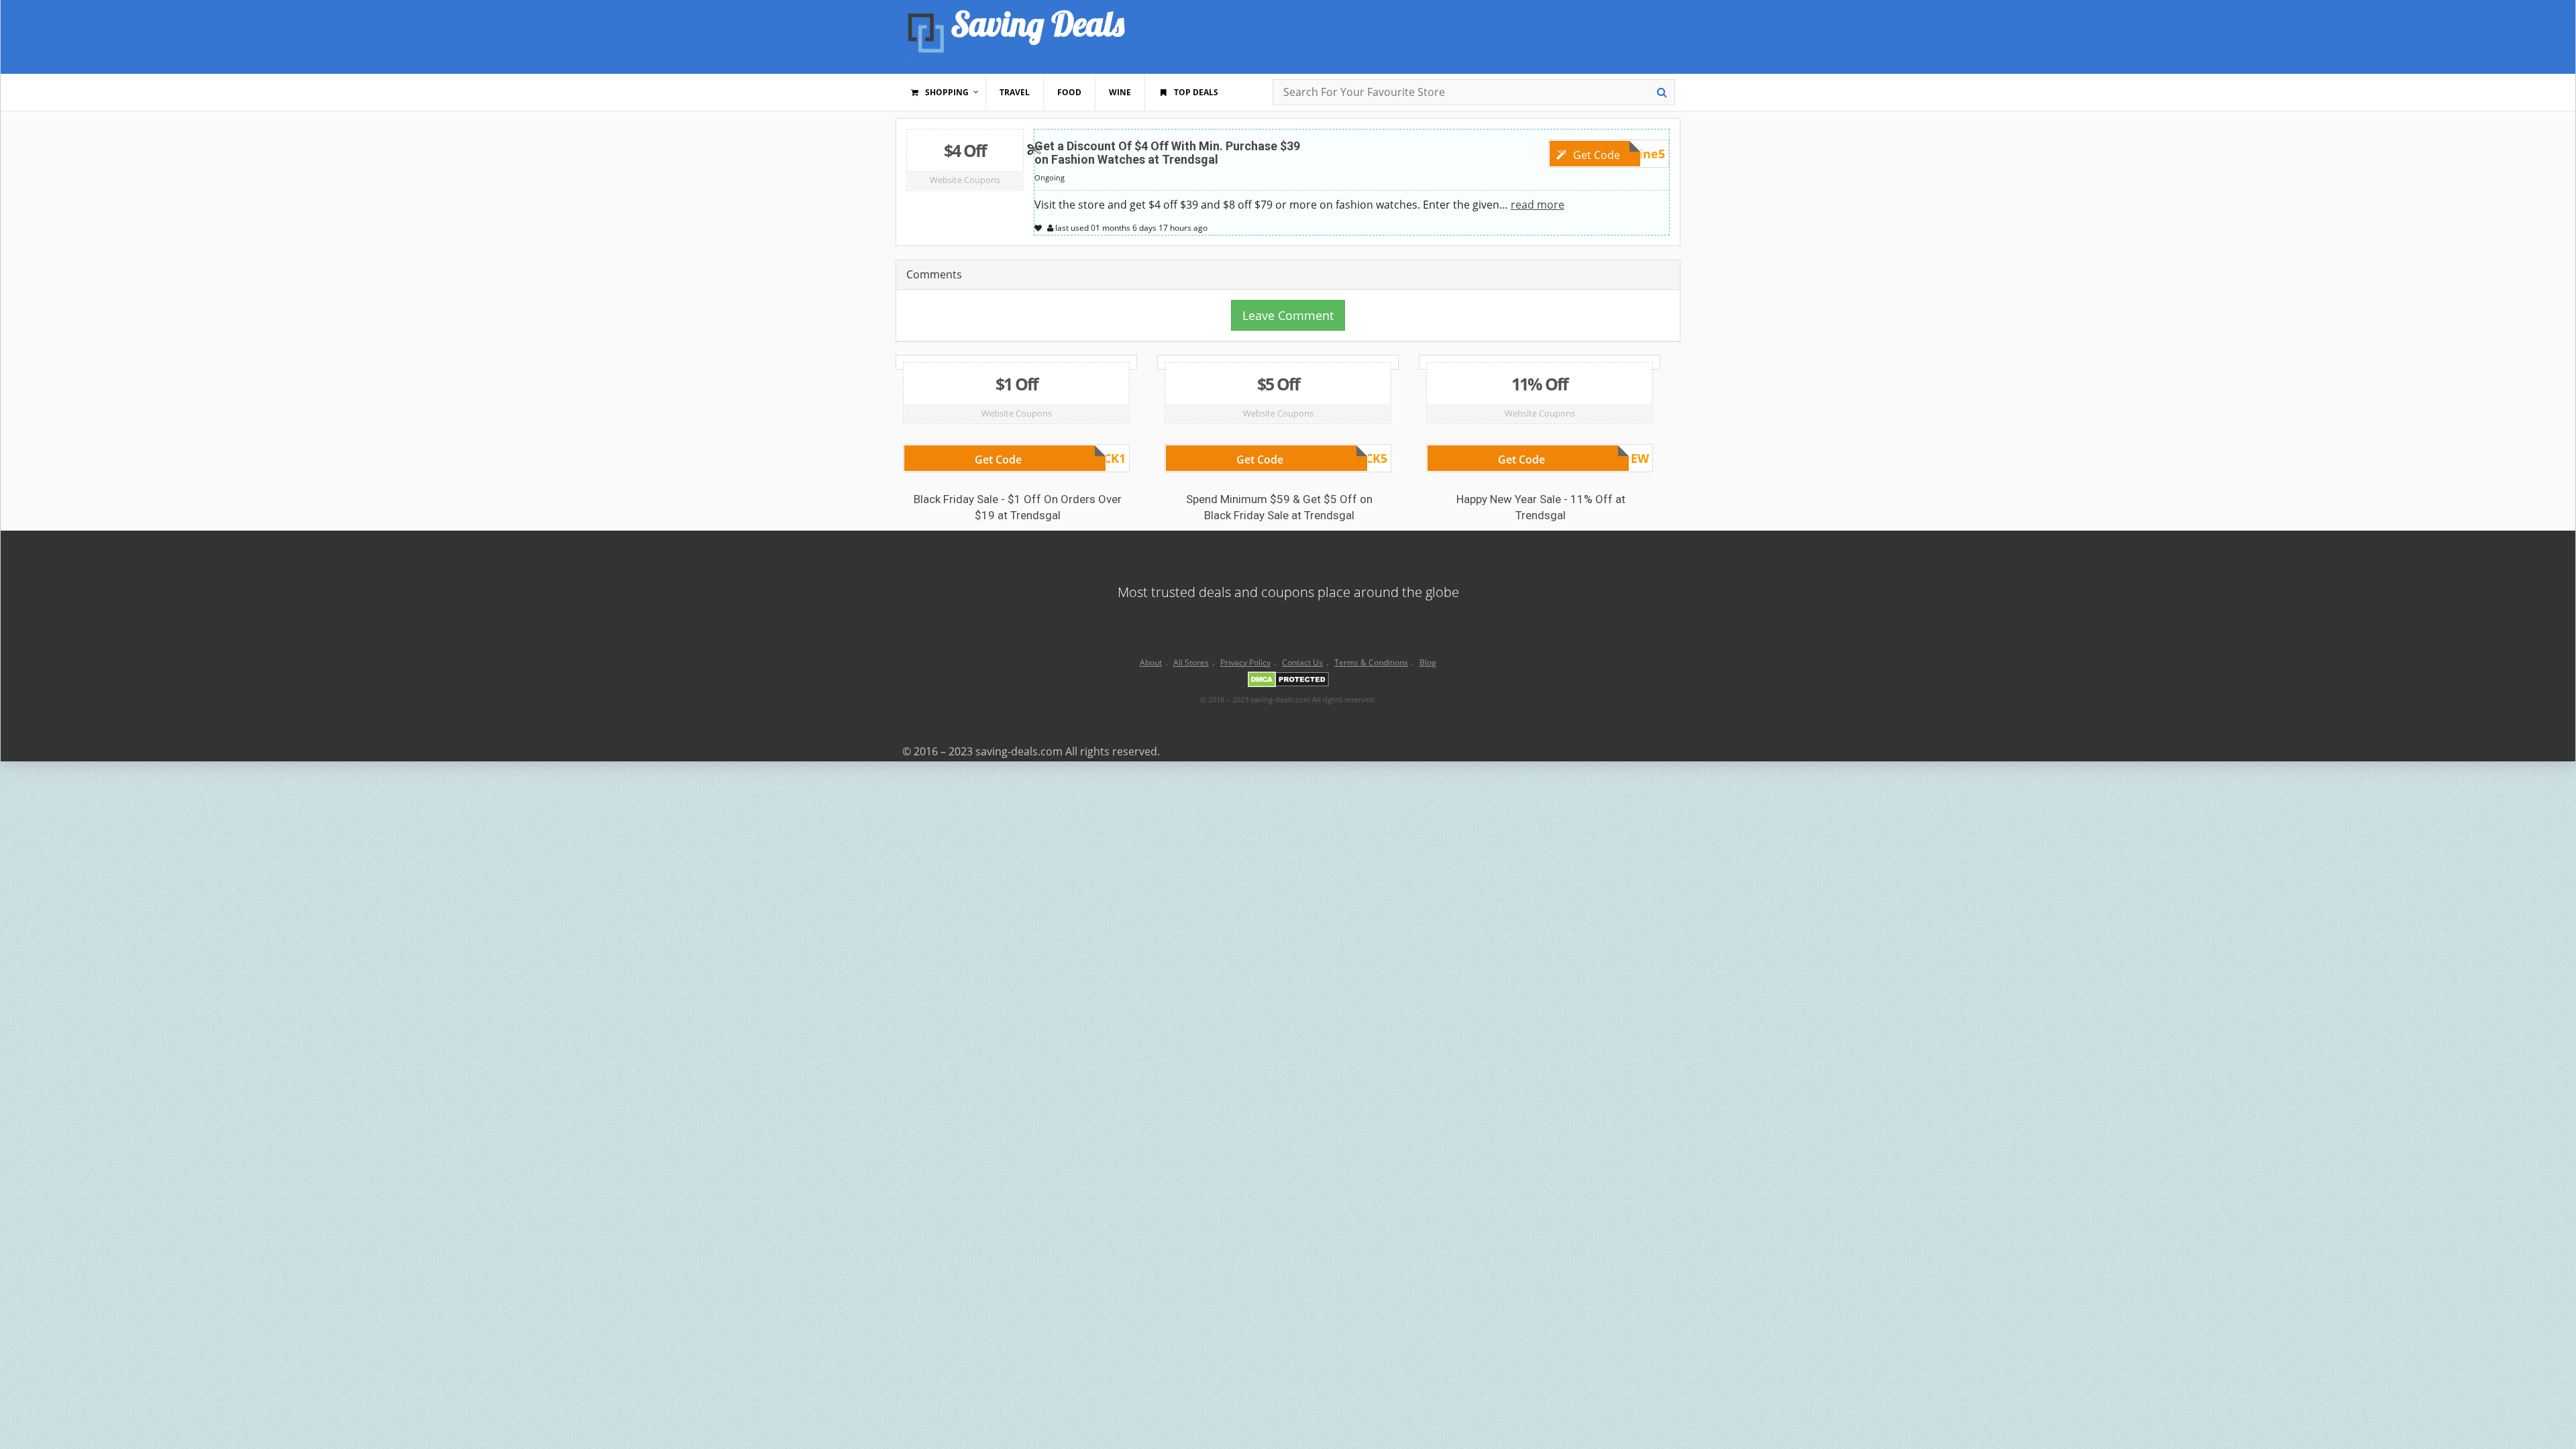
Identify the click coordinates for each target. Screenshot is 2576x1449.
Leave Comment (1288, 315)
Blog (1428, 662)
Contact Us (1302, 662)
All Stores (1191, 662)
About (1151, 662)
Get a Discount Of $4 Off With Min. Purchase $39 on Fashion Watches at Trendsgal (1167, 153)
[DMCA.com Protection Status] (1288, 682)
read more (1538, 205)
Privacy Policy (1245, 662)
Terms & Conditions (1371, 662)
